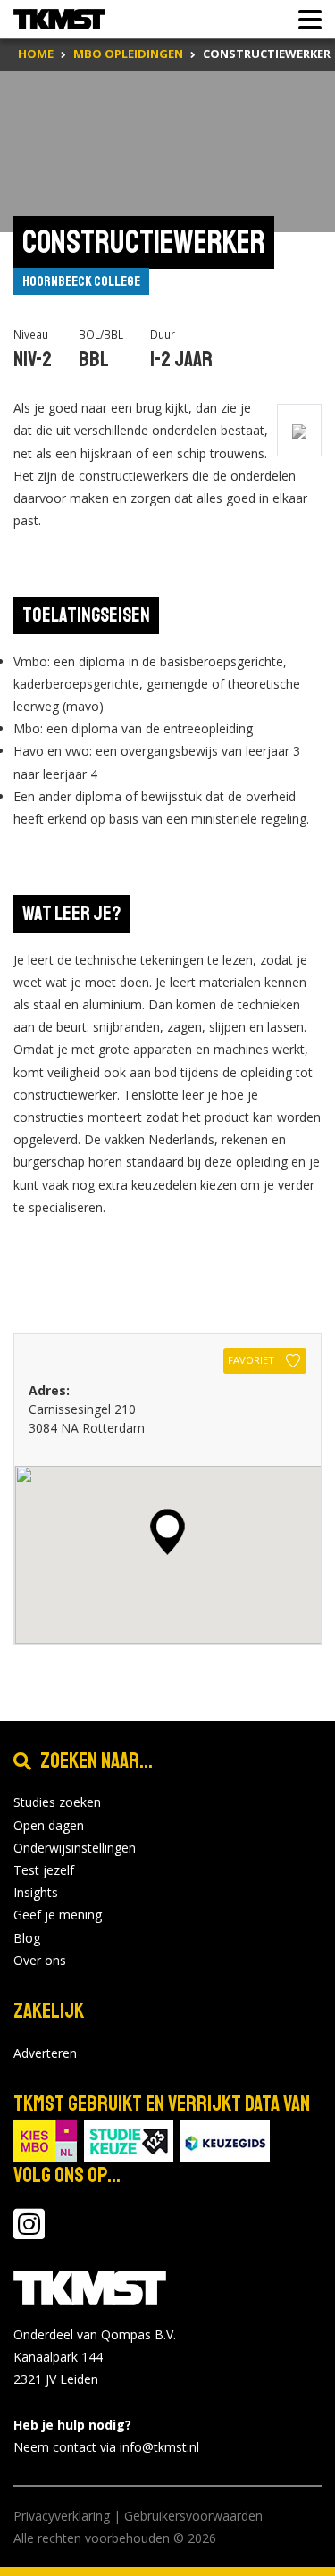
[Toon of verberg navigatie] (305, 20)
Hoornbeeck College (81, 281)
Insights (36, 1892)
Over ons (40, 1960)
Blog (27, 1938)
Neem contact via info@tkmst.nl (106, 2447)
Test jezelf (44, 1870)
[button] (167, 1532)
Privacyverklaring (62, 2516)
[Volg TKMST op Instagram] (29, 2233)
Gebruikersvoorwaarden (193, 2516)
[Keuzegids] (225, 2140)
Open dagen (49, 1825)
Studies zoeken (57, 1802)
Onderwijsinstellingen (75, 1848)
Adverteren (45, 2053)
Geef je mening (58, 1915)
